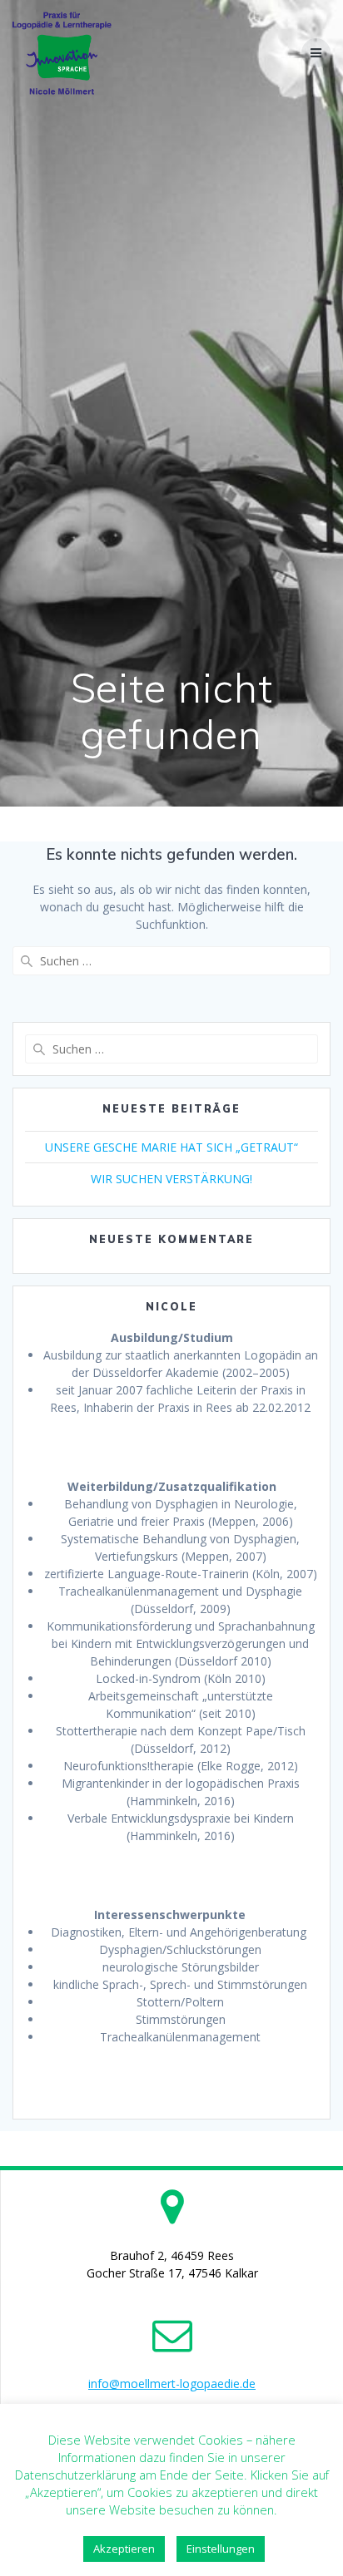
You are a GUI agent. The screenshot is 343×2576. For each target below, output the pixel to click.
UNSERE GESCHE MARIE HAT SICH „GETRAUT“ (171, 1147)
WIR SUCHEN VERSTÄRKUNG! (171, 1179)
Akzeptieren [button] (124, 2549)
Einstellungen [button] (221, 2549)
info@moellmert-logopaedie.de (172, 2384)
